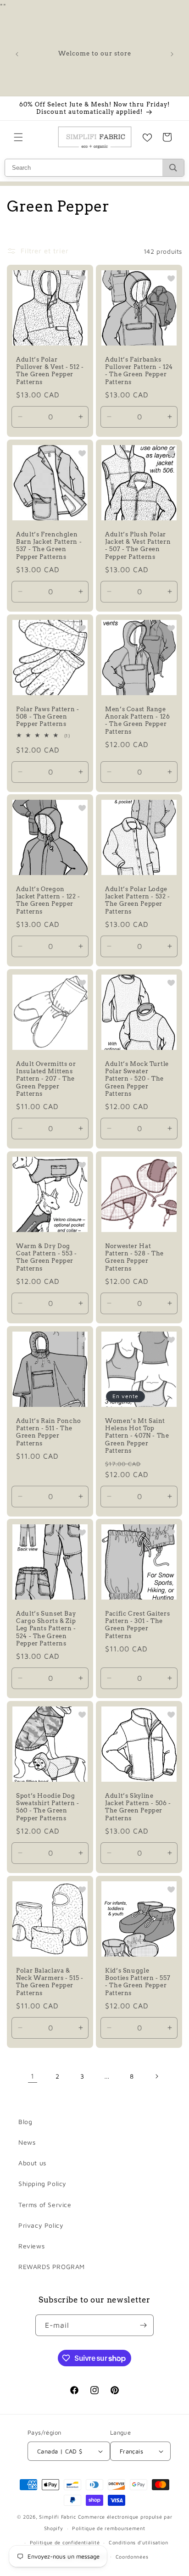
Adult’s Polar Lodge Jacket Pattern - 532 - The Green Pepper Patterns (138, 900)
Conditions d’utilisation (139, 2542)
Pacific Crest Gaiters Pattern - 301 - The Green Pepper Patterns (137, 1625)
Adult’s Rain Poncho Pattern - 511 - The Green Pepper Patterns (49, 1432)
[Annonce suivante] (172, 54)
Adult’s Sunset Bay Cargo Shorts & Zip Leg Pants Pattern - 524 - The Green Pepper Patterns (46, 1628)
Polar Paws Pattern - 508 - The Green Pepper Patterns (48, 716)
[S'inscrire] (143, 2325)
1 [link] (33, 2076)
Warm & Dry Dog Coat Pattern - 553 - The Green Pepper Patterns (47, 1257)
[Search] (173, 168)
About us (32, 2163)
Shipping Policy (42, 2183)
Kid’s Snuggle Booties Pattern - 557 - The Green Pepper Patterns (138, 1982)
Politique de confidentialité (65, 2542)
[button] (18, 137)
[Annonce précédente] (17, 54)
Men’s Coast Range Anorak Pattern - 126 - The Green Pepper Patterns (138, 720)
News (27, 2142)
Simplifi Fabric (58, 2517)
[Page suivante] (156, 2076)
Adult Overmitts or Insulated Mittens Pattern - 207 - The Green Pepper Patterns (46, 1079)
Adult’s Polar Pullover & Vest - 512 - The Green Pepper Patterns (50, 371)
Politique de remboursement (108, 2528)
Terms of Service (45, 2205)
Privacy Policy (41, 2225)
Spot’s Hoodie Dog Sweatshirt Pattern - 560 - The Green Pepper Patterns (48, 1807)
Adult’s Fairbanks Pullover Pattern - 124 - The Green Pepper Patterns (139, 371)
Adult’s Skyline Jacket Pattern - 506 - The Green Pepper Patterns (138, 1807)
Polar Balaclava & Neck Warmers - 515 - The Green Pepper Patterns (50, 1982)
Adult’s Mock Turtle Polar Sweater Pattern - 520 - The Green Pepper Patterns (137, 1079)
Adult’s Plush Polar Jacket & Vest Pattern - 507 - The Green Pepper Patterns (138, 546)
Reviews (31, 2246)
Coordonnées (132, 2556)
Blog (25, 2122)
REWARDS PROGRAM (52, 2267)
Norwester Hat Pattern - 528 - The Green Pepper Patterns (134, 1257)
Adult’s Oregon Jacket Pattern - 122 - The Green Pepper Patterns (48, 900)
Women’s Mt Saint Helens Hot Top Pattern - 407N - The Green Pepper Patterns (137, 1436)
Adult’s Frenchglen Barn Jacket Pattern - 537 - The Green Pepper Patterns (49, 546)
